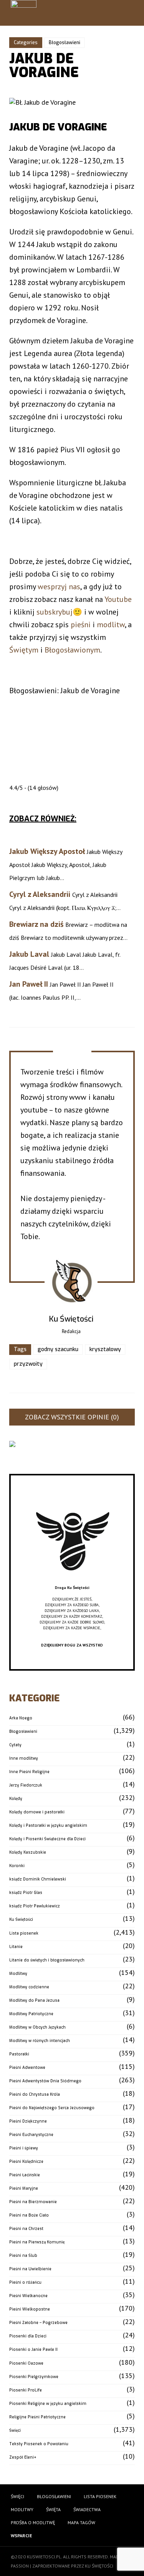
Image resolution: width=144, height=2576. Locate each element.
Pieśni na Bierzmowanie (33, 2202)
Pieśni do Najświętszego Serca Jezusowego (52, 2108)
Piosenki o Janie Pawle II (33, 2349)
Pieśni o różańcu (25, 2282)
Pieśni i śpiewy (24, 2148)
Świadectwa (87, 2509)
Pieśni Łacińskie (25, 2175)
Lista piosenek (24, 1933)
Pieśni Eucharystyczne (31, 2135)
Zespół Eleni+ (23, 2457)
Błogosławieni (65, 43)
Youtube (118, 599)
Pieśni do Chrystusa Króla (35, 2094)
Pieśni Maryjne (24, 2188)
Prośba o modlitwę (33, 2522)
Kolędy (16, 1799)
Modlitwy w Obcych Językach (37, 2027)
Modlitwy (18, 1974)
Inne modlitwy (24, 1758)
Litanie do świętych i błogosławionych (47, 1960)
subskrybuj (55, 612)
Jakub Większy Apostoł (47, 851)
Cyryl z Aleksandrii (40, 894)
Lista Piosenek (100, 2496)
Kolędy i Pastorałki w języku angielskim (48, 1825)
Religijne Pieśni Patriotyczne (37, 2417)
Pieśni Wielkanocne (28, 2296)
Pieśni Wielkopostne (30, 2309)
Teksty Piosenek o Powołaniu (39, 2444)
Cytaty (15, 1745)
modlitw (111, 625)
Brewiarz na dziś (36, 924)
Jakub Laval (29, 954)
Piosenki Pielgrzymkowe (34, 2377)
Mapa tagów (81, 2522)
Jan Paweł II (29, 984)
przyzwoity (28, 1364)
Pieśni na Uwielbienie (30, 2269)
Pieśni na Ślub (23, 2255)
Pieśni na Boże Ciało (29, 2215)
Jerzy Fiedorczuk (26, 1785)
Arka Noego (21, 1718)
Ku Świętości (21, 1919)
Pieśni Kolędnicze (26, 2161)
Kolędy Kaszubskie (28, 1852)
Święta (53, 2509)
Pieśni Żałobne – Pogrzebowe (38, 2323)
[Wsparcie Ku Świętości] (72, 1582)
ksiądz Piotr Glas (26, 1893)
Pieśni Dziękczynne (28, 2121)
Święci (15, 2430)
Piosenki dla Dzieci (28, 2336)
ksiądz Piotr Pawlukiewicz (35, 1906)
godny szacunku (58, 1349)
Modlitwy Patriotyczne (31, 2014)
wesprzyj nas (59, 587)
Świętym (24, 650)
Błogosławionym (72, 650)
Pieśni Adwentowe (27, 2068)
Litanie (16, 1947)
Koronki (17, 1866)
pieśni (81, 625)
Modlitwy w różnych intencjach (40, 2041)
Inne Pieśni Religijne (29, 1772)
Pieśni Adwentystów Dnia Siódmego (45, 2081)
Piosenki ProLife (26, 2390)
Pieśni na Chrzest (26, 2229)
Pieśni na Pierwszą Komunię (37, 2242)
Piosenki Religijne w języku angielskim (48, 2404)
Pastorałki (19, 2054)
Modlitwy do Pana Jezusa (34, 2000)
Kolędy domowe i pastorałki (37, 1812)
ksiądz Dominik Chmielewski (38, 1879)
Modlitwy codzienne (29, 1987)
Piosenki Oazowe (26, 2363)
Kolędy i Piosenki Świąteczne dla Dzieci (47, 1839)
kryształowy (105, 1349)
